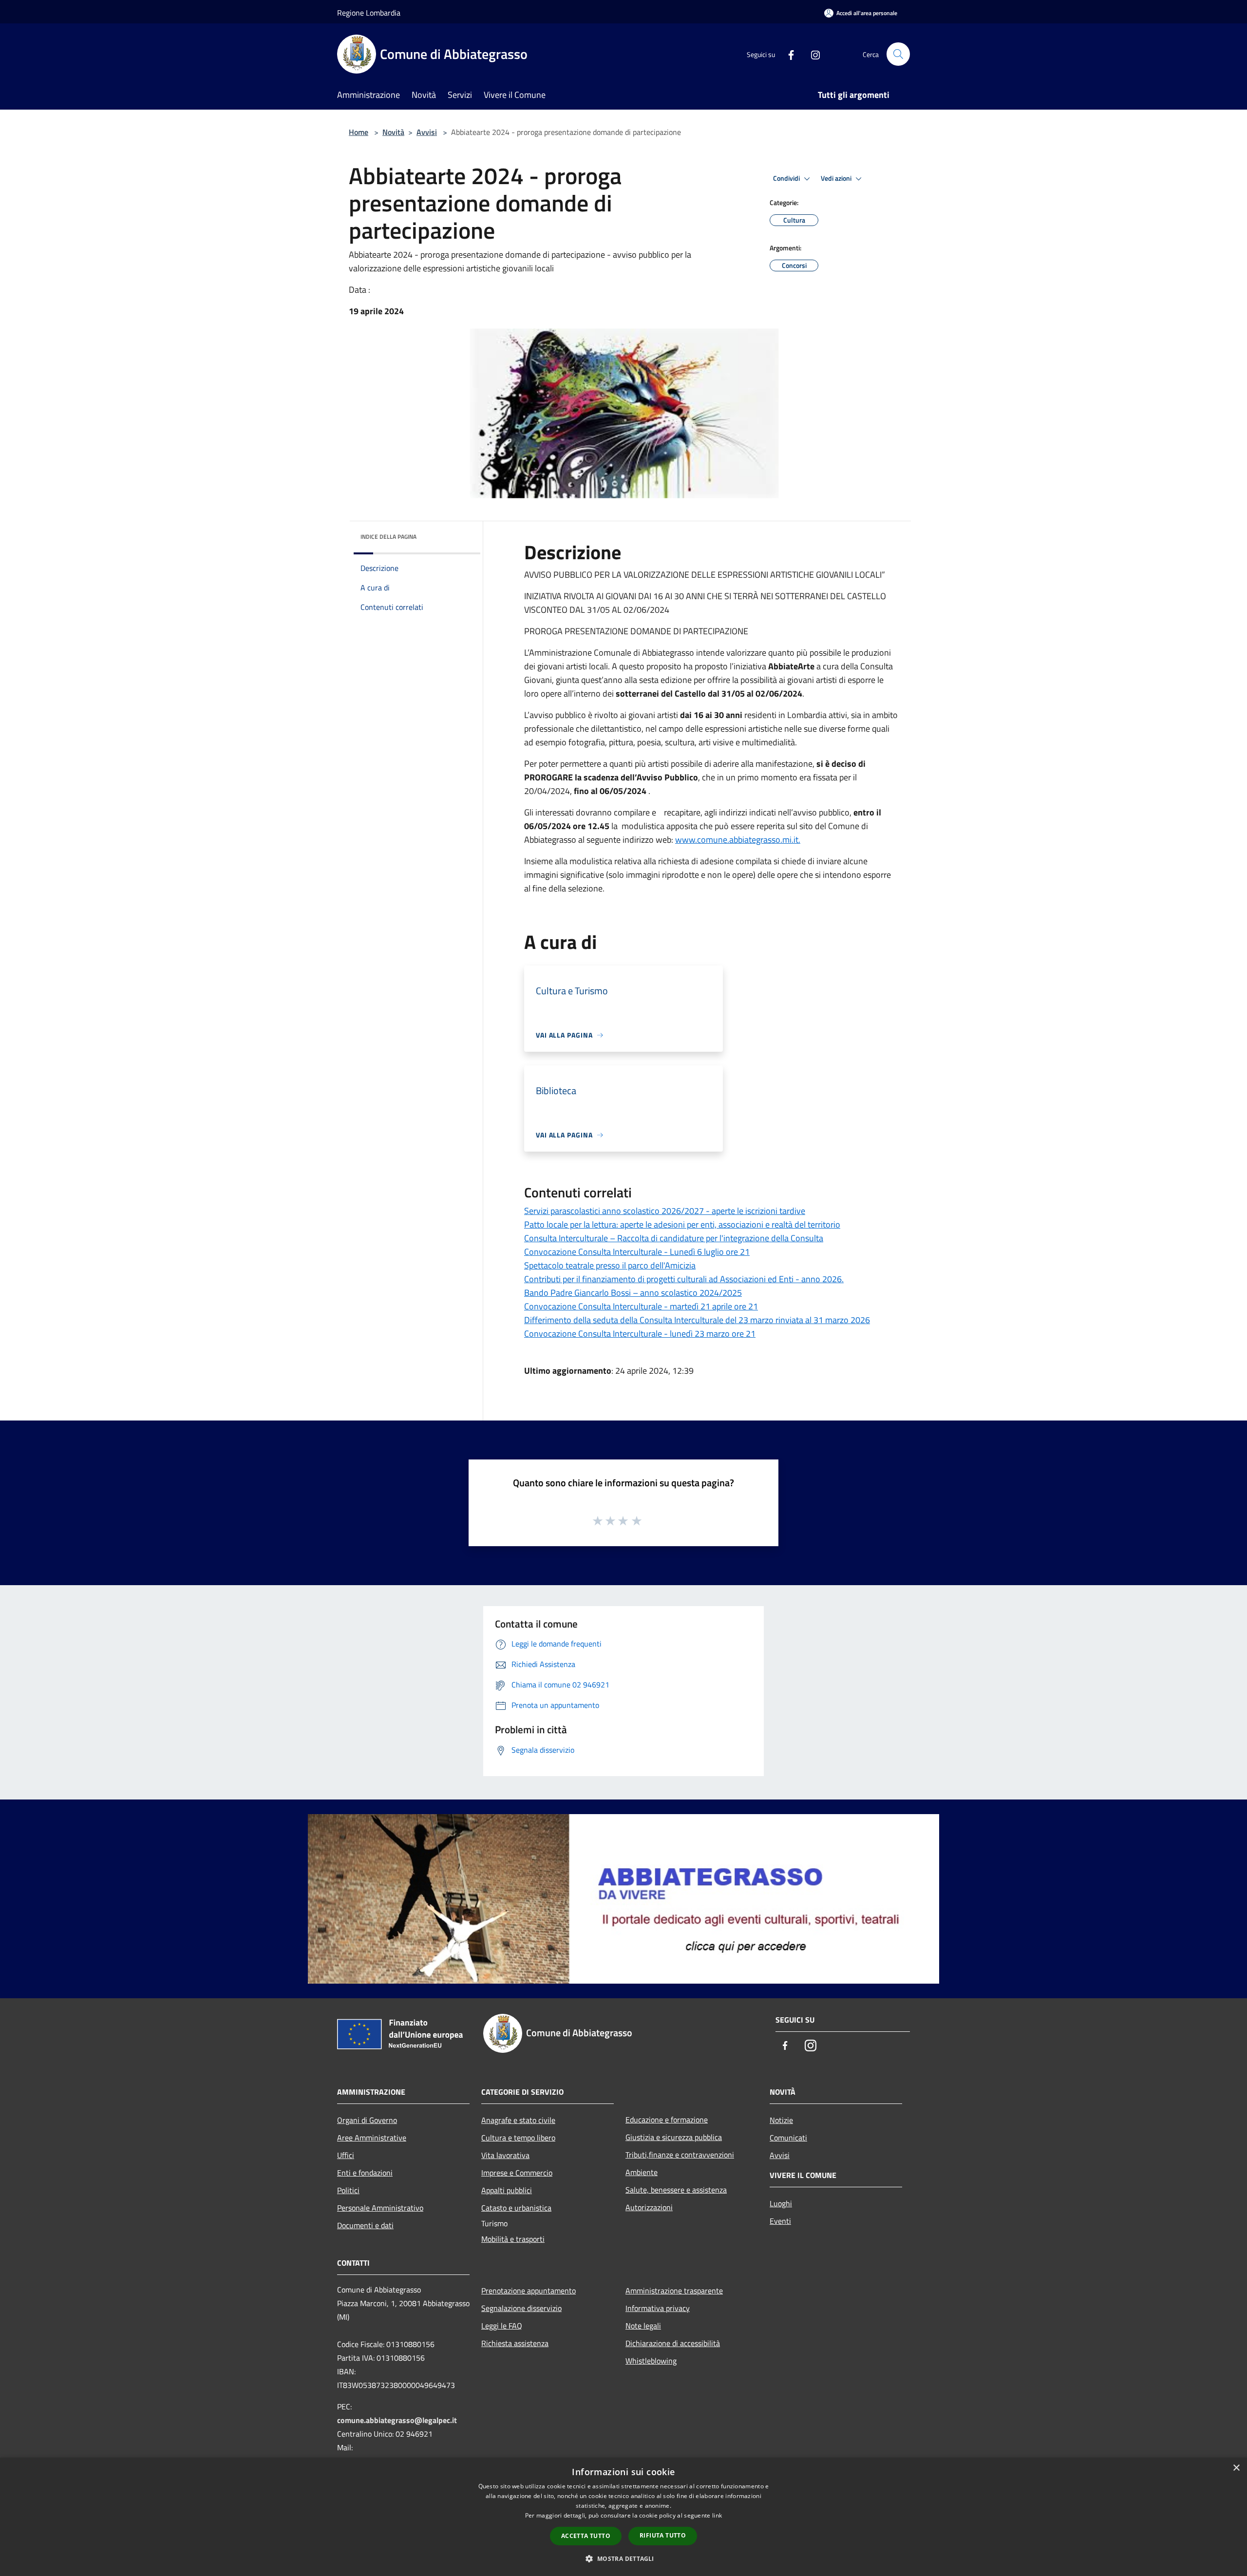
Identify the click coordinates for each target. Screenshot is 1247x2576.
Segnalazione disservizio (521, 2308)
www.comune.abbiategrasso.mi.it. (738, 840)
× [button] (1236, 2468)
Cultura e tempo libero (518, 2138)
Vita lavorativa (505, 2155)
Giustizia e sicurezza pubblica (674, 2137)
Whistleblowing (651, 2361)
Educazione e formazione (667, 2120)
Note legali (643, 2326)
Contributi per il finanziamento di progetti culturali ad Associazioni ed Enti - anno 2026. (684, 1279)
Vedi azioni (837, 178)
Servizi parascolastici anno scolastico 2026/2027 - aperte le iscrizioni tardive (665, 1211)
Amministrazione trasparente (674, 2291)
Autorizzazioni (649, 2207)
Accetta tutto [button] (586, 2536)
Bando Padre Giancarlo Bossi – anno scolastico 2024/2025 (633, 1293)
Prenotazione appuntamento (529, 2291)
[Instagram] (812, 54)
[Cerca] (898, 54)
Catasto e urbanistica (516, 2208)
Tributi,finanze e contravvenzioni (680, 2155)
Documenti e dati (365, 2225)
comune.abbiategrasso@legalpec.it (397, 2420)
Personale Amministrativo (380, 2208)
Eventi (780, 2221)
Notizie (781, 2120)
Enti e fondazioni (365, 2173)
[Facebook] (787, 54)
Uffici (346, 2155)
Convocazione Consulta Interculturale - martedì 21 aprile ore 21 (641, 1306)
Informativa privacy (658, 2308)
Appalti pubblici (507, 2190)
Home (359, 132)
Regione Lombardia (369, 13)
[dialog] (623, 2517)
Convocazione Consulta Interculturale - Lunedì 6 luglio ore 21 (637, 1252)
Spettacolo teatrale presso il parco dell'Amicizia (610, 1265)
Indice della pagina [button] (388, 537)
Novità (393, 132)
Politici (348, 2190)
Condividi (787, 178)
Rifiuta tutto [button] (663, 2535)
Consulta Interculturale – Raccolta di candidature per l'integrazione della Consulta (674, 1238)
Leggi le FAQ (502, 2326)
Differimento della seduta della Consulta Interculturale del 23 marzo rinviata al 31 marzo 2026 (697, 1320)
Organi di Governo (367, 2120)
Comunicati (788, 2138)
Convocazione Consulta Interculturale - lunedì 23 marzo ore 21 (640, 1334)
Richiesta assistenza (515, 2343)
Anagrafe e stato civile (518, 2120)
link (717, 2515)
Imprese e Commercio (517, 2173)
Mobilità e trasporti (513, 2239)
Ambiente (642, 2172)
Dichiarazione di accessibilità (673, 2343)
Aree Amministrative (372, 2138)
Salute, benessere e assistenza (676, 2190)
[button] (623, 2558)
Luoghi (781, 2203)
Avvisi (427, 132)
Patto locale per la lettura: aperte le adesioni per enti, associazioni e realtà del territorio (682, 1224)
